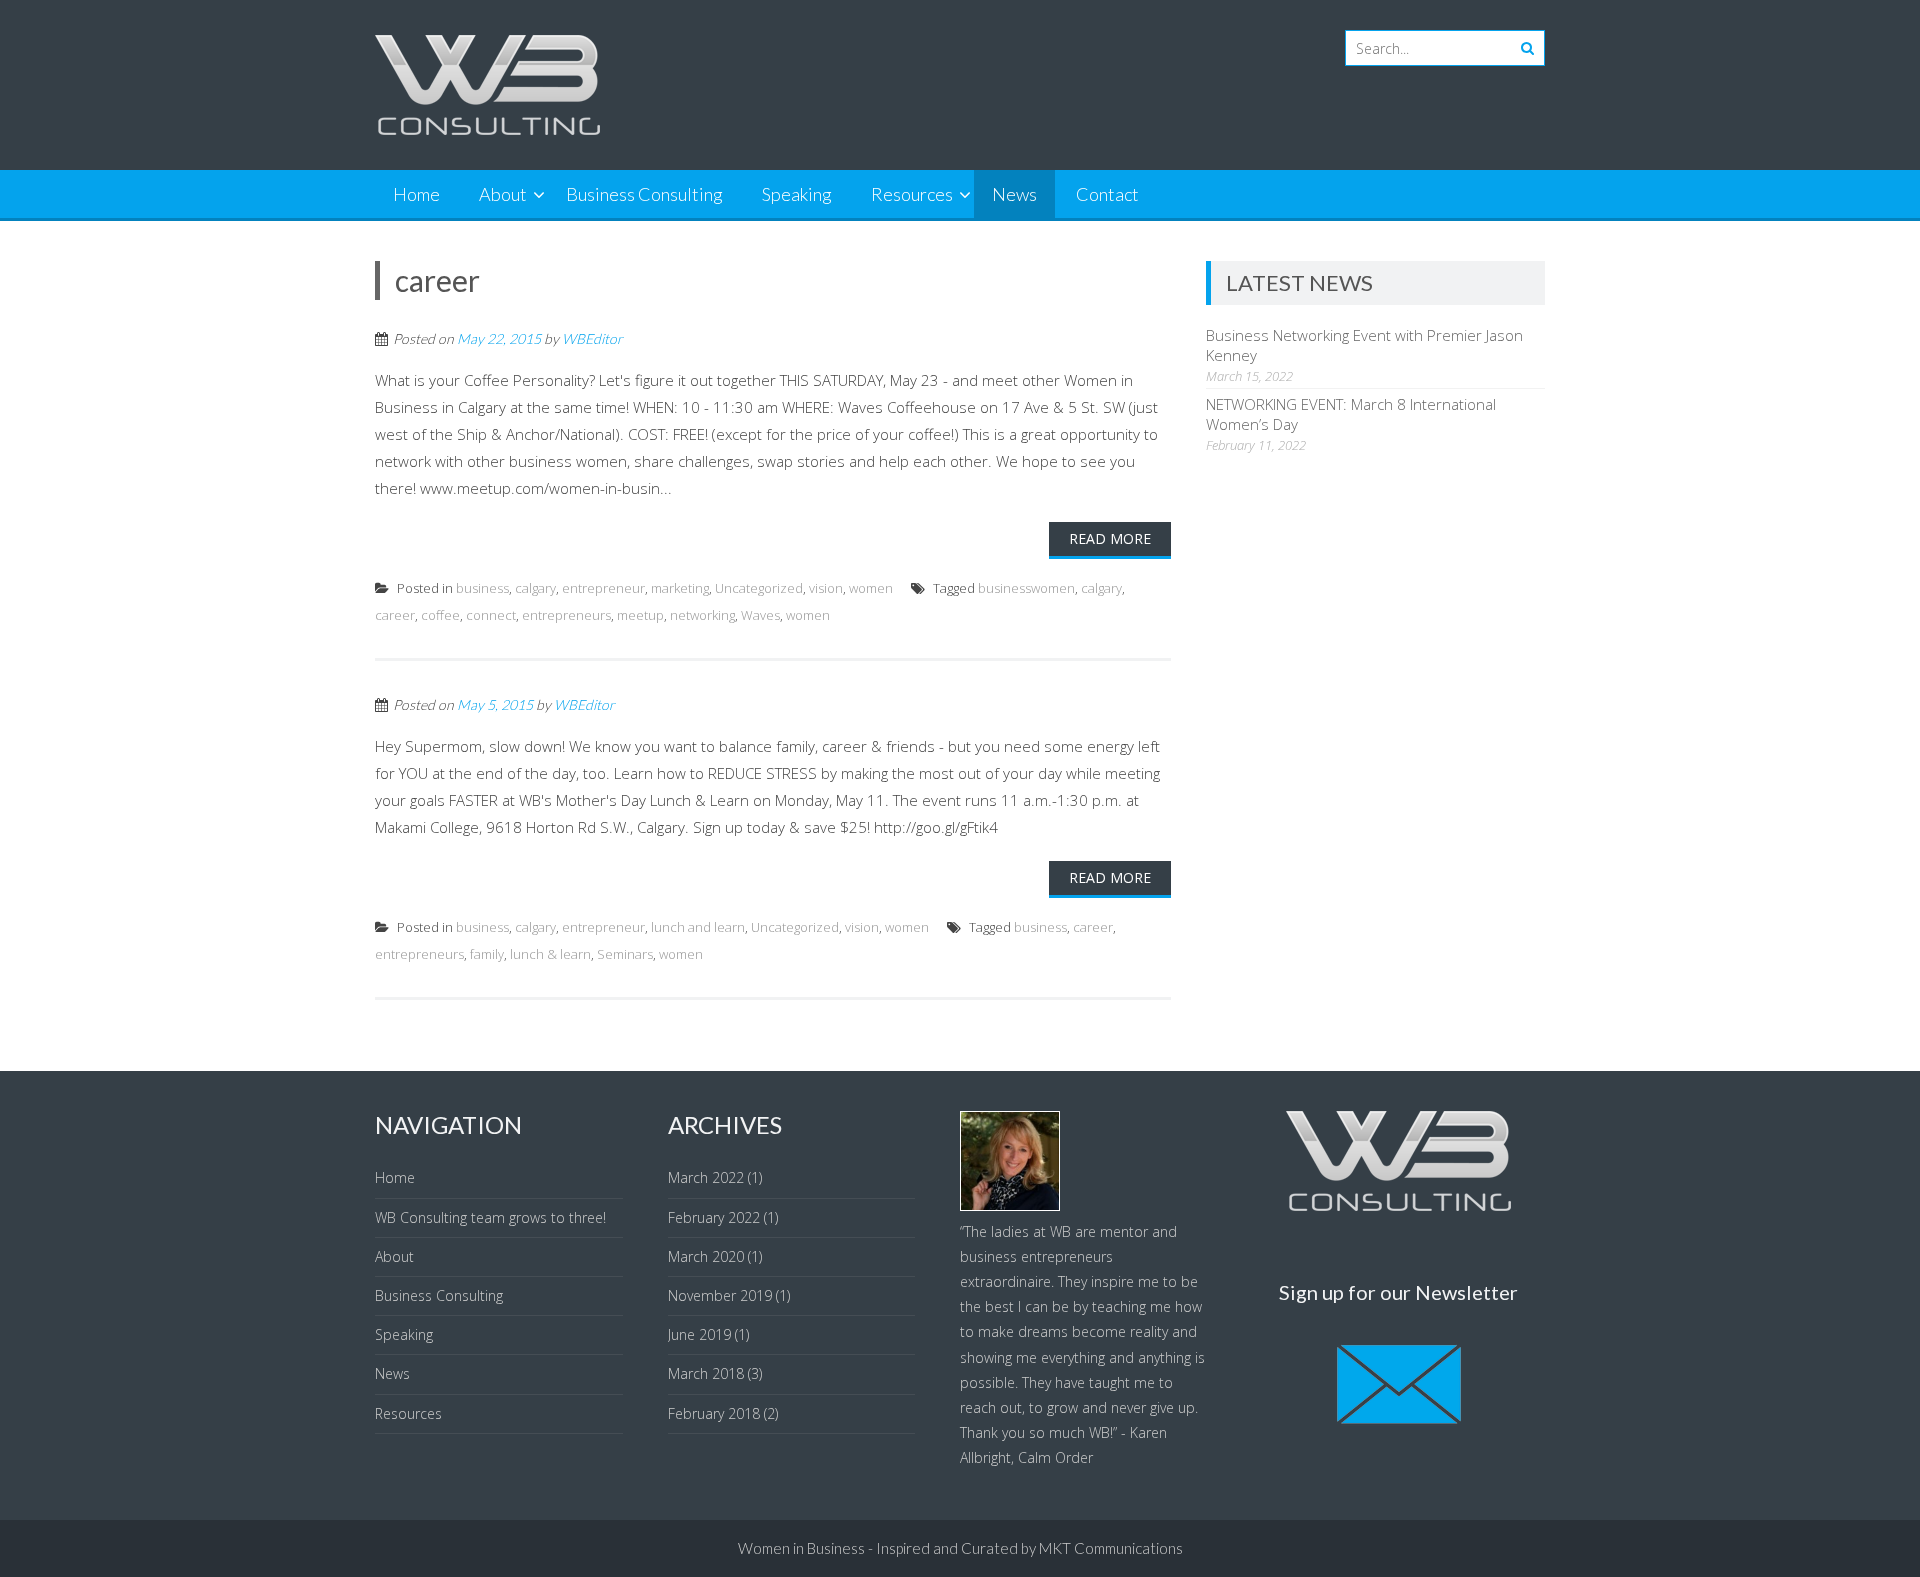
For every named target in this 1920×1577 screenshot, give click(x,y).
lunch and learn (698, 927)
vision (826, 588)
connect (491, 615)
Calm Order (1055, 1457)
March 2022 (706, 1177)
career (395, 615)
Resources (912, 194)
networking (702, 615)
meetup (640, 615)
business (482, 588)
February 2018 (714, 1413)
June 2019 (699, 1334)
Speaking (797, 194)
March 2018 (706, 1373)
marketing (680, 588)
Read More (1110, 538)
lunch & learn (550, 954)
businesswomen (1026, 588)
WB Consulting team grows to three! (490, 1217)
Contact (1107, 194)
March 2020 (706, 1256)
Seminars (625, 954)
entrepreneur (603, 588)
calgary (535, 588)
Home (416, 194)
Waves (760, 615)
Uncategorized (759, 588)
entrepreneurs (566, 615)
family (487, 954)
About (503, 194)
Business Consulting (644, 194)
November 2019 (720, 1295)
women (871, 588)
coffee (440, 615)
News (1014, 194)
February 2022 (714, 1217)
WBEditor (592, 338)
